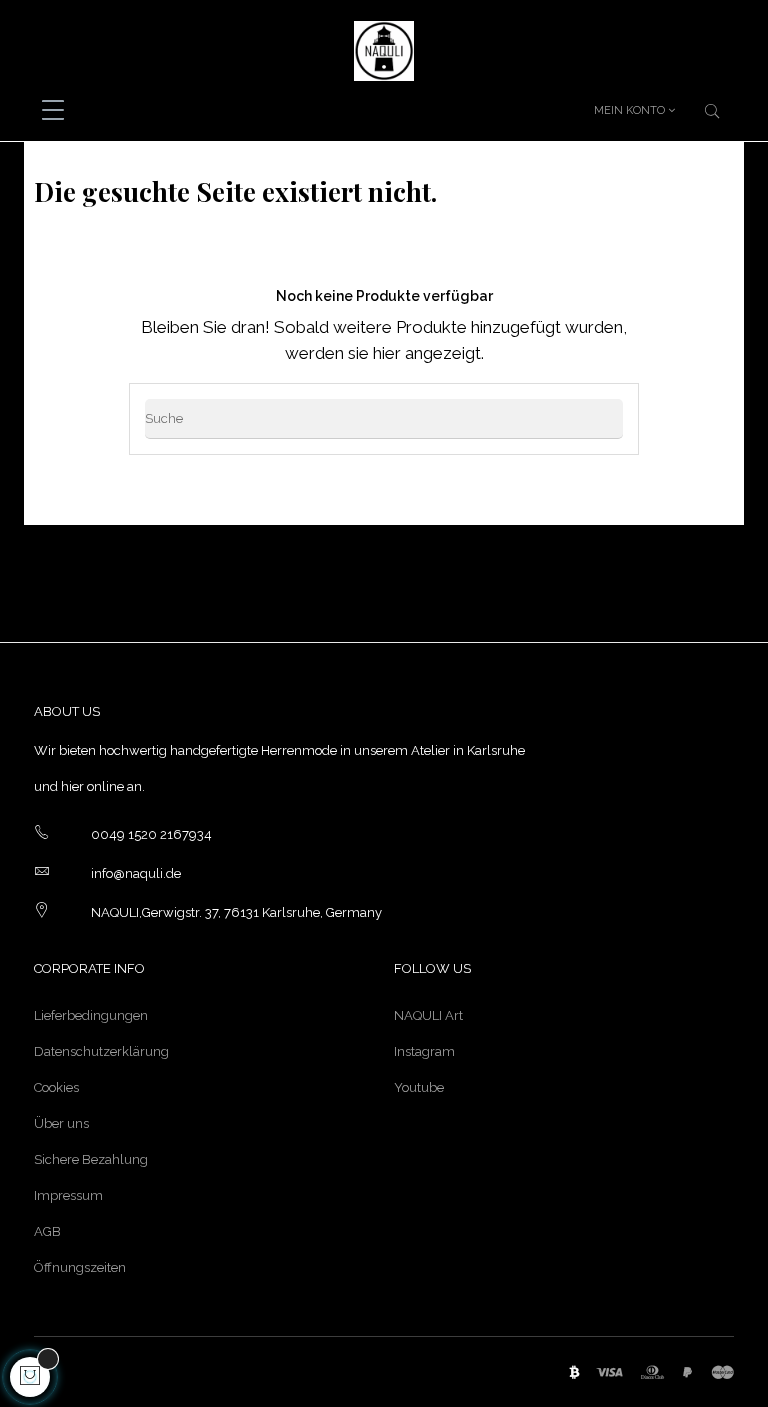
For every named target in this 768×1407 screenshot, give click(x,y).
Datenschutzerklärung (101, 1051)
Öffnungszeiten (80, 1267)
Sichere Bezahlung (91, 1159)
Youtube (419, 1087)
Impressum (68, 1195)
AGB (47, 1231)
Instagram (424, 1051)
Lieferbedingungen (91, 1015)
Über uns (61, 1123)
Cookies (56, 1087)
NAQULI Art (428, 1015)
